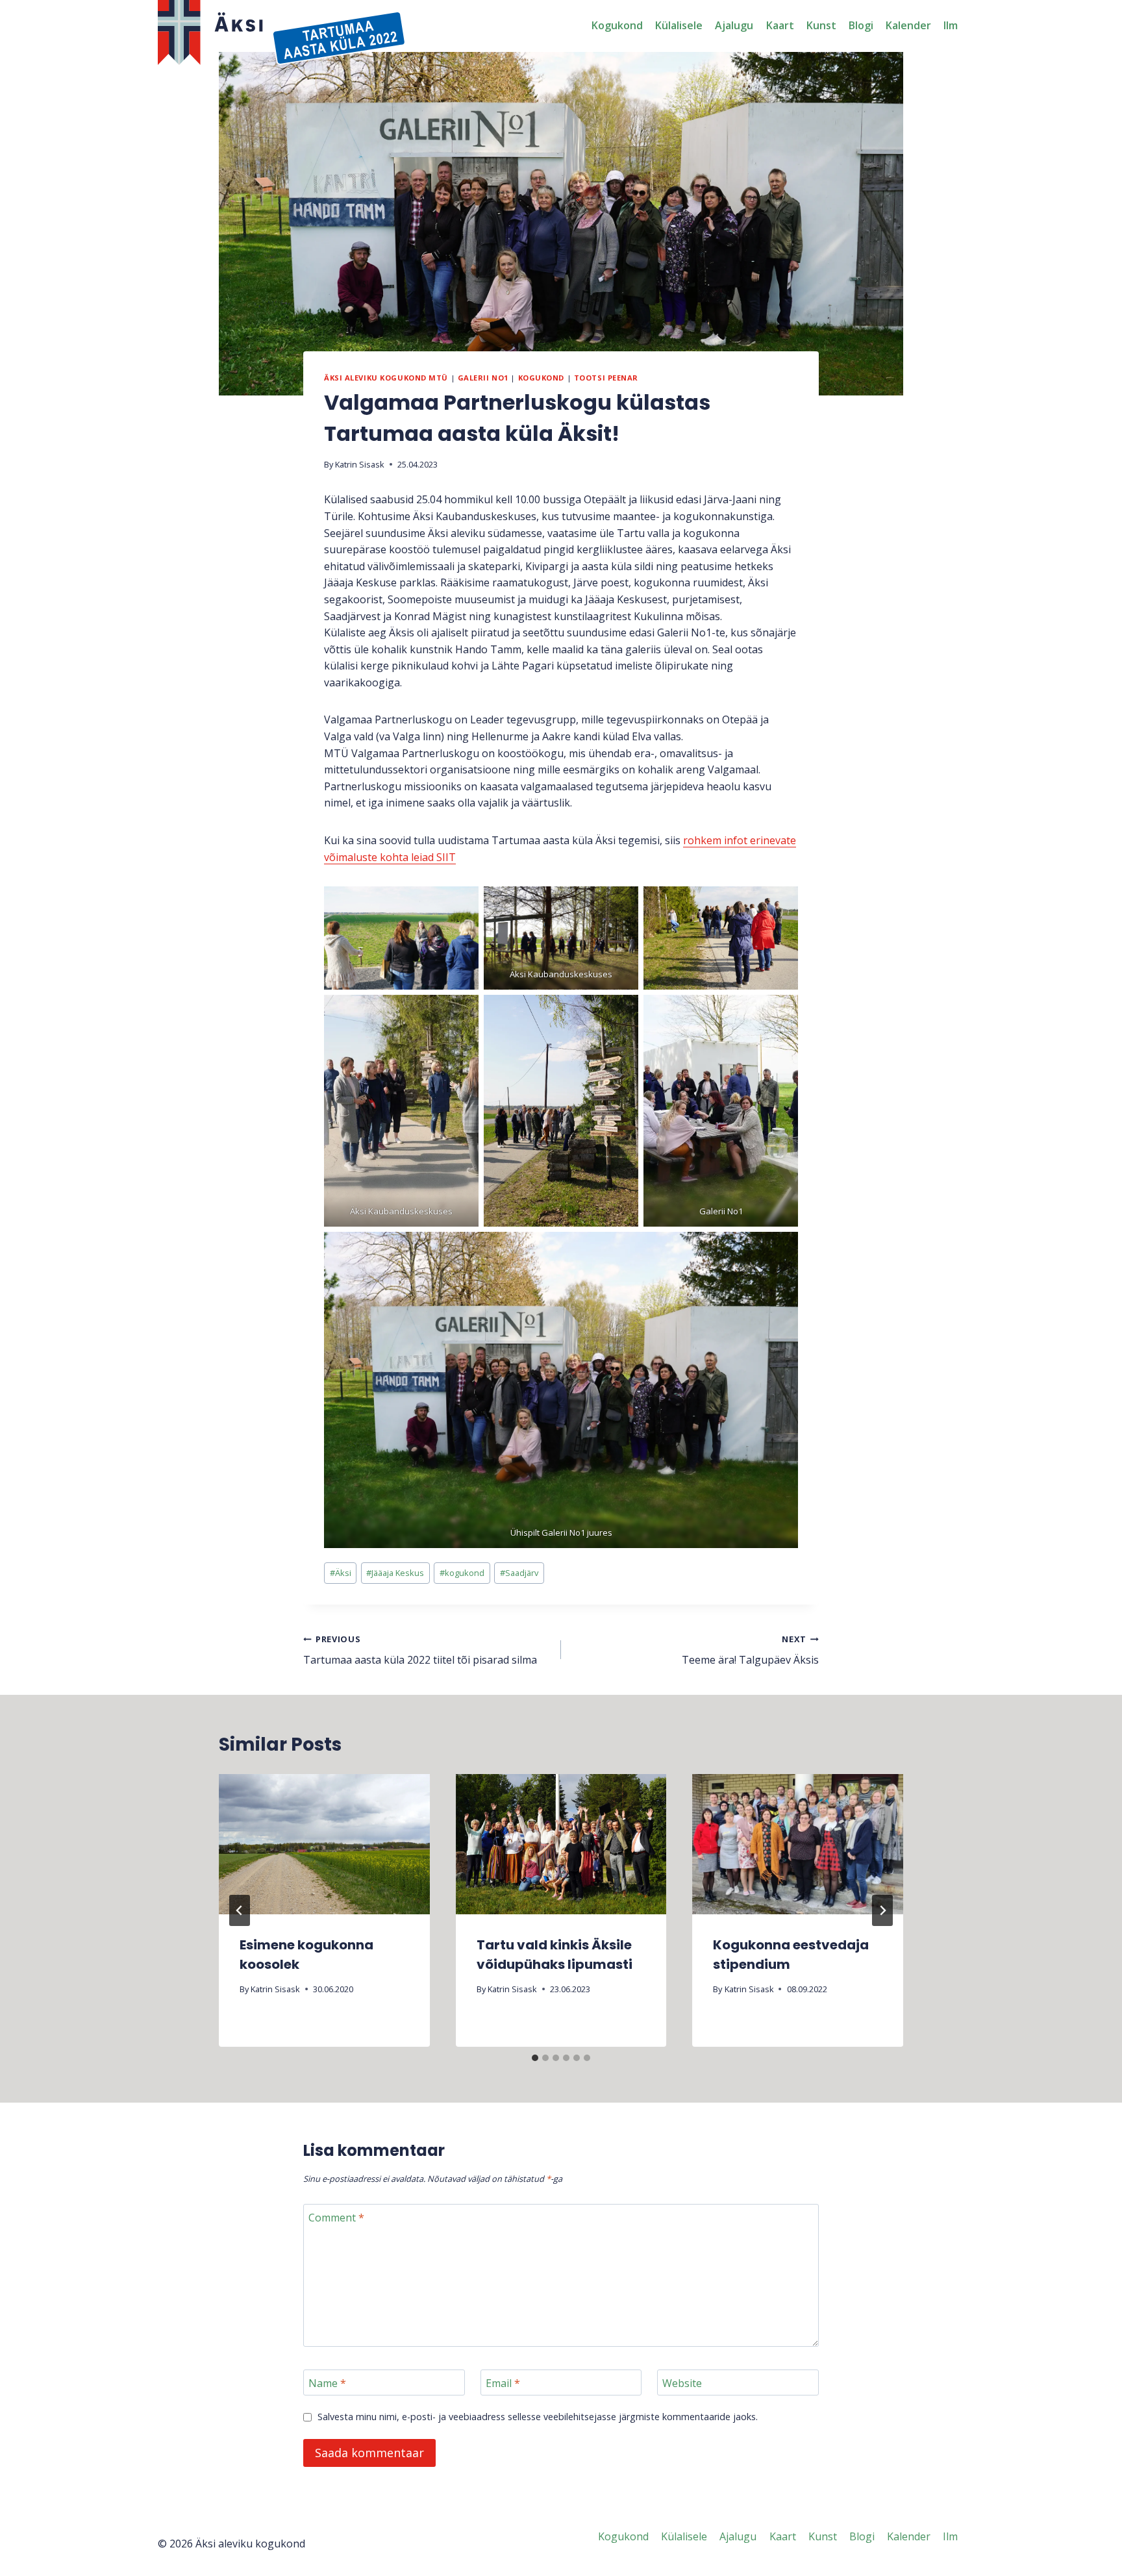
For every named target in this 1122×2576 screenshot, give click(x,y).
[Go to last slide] (240, 1910)
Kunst (821, 25)
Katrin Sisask (360, 464)
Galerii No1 (483, 378)
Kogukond (617, 25)
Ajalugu (734, 25)
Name (327, 2383)
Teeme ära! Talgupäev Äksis (750, 1650)
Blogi (861, 25)
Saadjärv (519, 1573)
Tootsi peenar (606, 378)
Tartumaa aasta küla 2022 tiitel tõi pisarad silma (420, 1650)
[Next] (882, 1910)
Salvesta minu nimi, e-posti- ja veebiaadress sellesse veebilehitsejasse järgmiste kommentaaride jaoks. (538, 2417)
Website (682, 2383)
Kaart (780, 25)
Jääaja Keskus (395, 1573)
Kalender (908, 25)
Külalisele (679, 25)
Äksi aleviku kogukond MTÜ (386, 378)
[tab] (535, 2058)
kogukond (462, 1573)
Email (503, 2383)
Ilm (951, 25)
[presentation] (324, 1844)
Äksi (341, 1573)
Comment (336, 2218)
